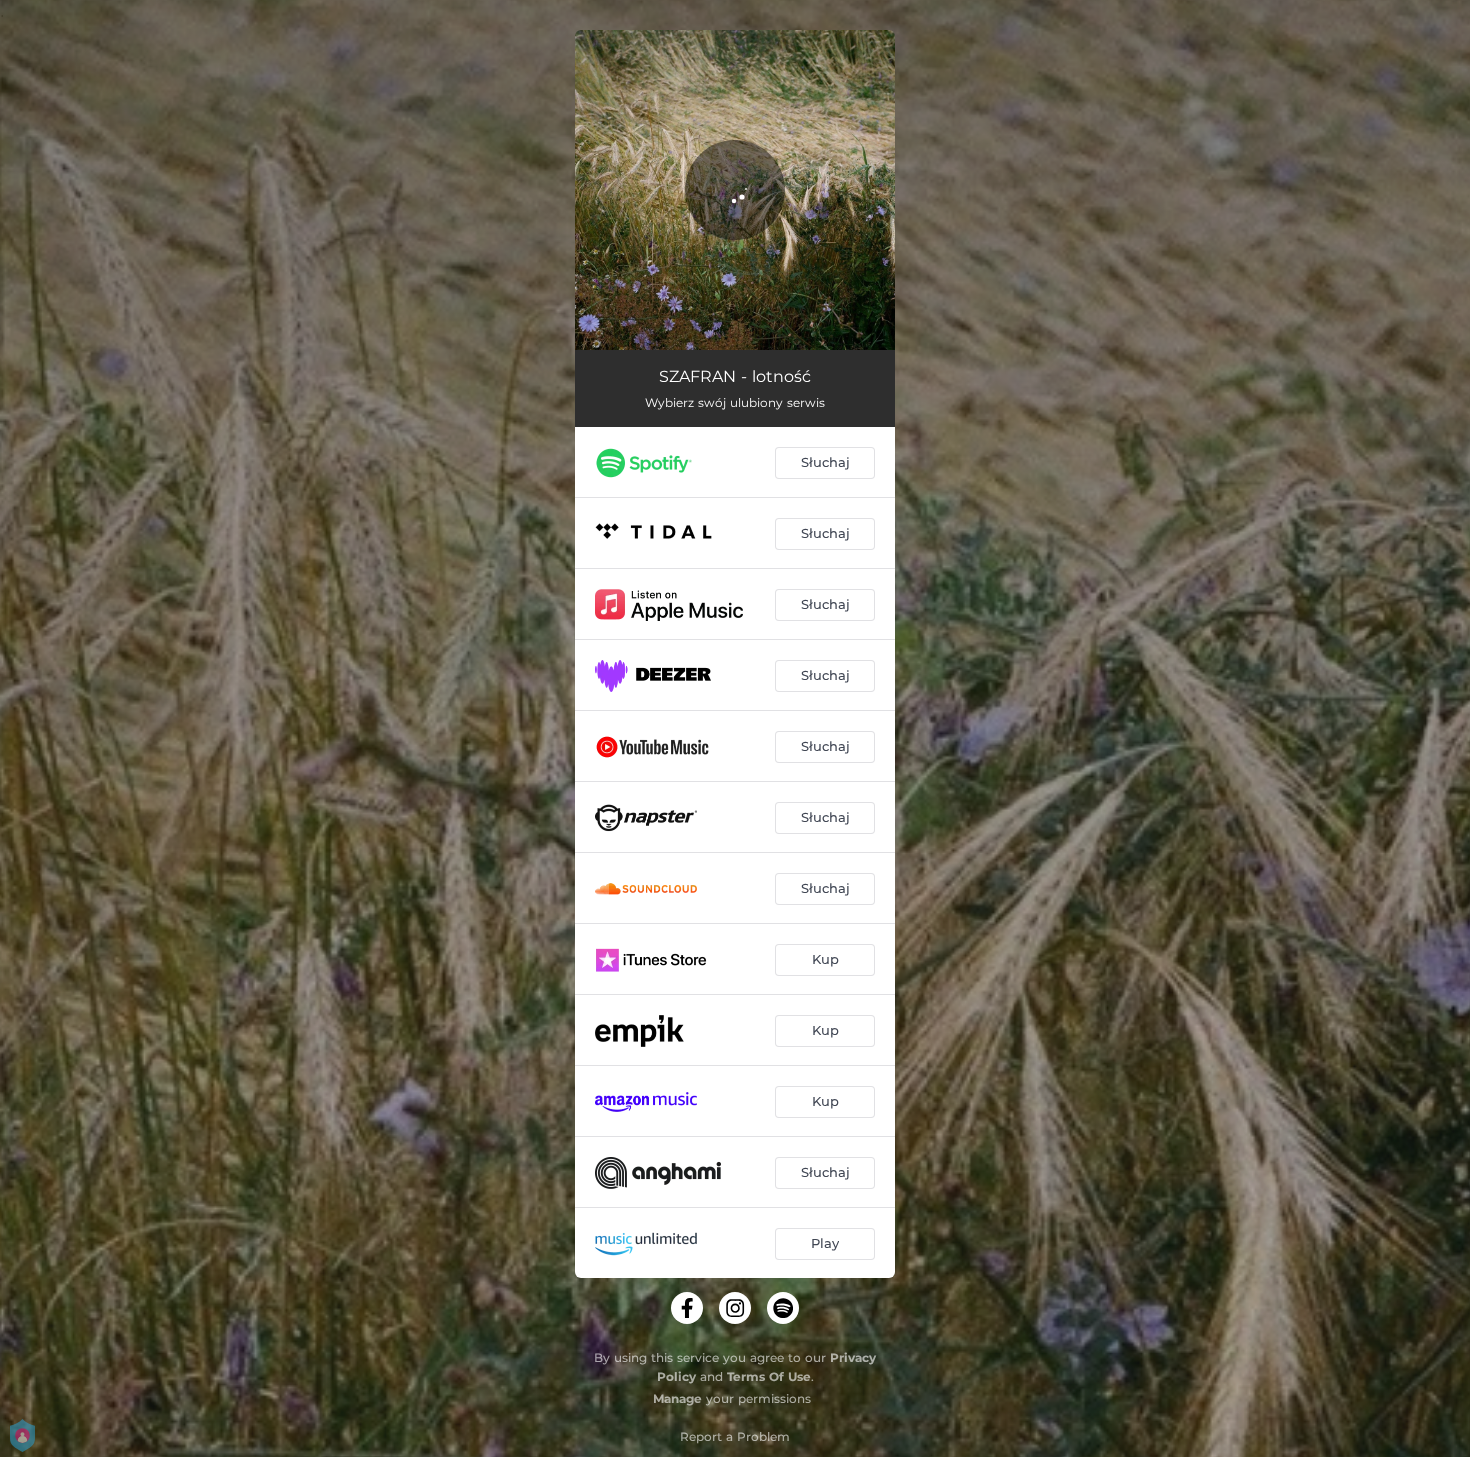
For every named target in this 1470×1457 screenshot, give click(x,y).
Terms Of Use (769, 1376)
